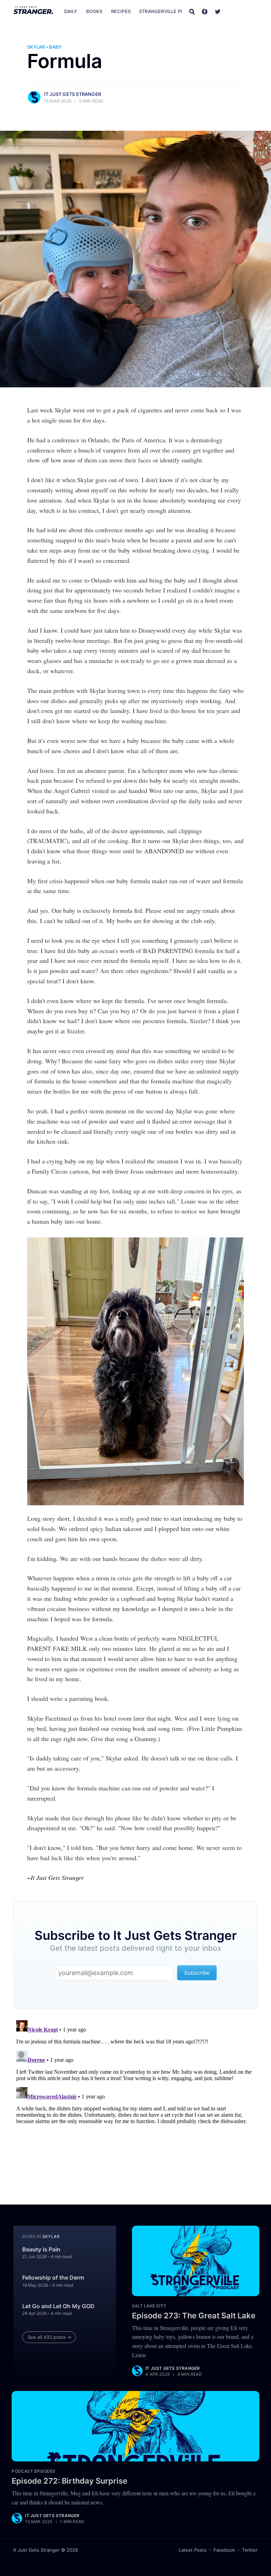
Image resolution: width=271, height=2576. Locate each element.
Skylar (36, 47)
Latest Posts (193, 2550)
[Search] (192, 11)
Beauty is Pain (41, 2249)
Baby (55, 47)
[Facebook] (205, 11)
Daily (71, 11)
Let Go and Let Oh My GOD (58, 2306)
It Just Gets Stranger (73, 94)
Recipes (121, 11)
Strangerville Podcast (170, 11)
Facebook (224, 2550)
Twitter (250, 2550)
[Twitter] (218, 11)
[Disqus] (135, 2105)
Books (94, 11)
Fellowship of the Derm (53, 2277)
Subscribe (243, 11)
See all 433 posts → (49, 2337)
